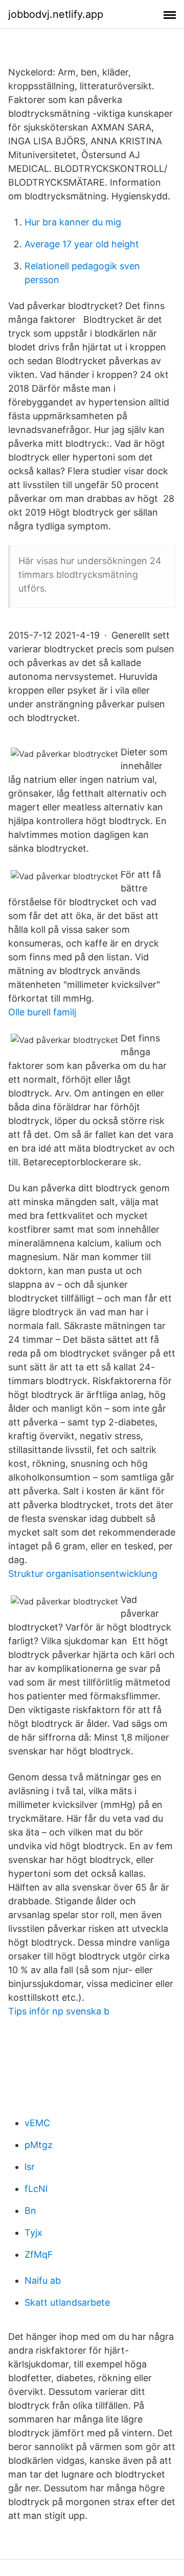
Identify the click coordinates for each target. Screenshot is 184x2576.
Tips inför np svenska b (59, 2011)
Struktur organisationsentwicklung (83, 1574)
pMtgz (39, 2145)
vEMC (37, 2123)
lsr (30, 2167)
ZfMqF (39, 2254)
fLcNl (36, 2189)
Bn (30, 2211)
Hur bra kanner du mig (73, 222)
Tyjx (33, 2233)
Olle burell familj (42, 1012)
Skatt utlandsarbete (67, 2302)
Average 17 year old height (82, 244)
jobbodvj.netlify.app (56, 14)
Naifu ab (43, 2280)
